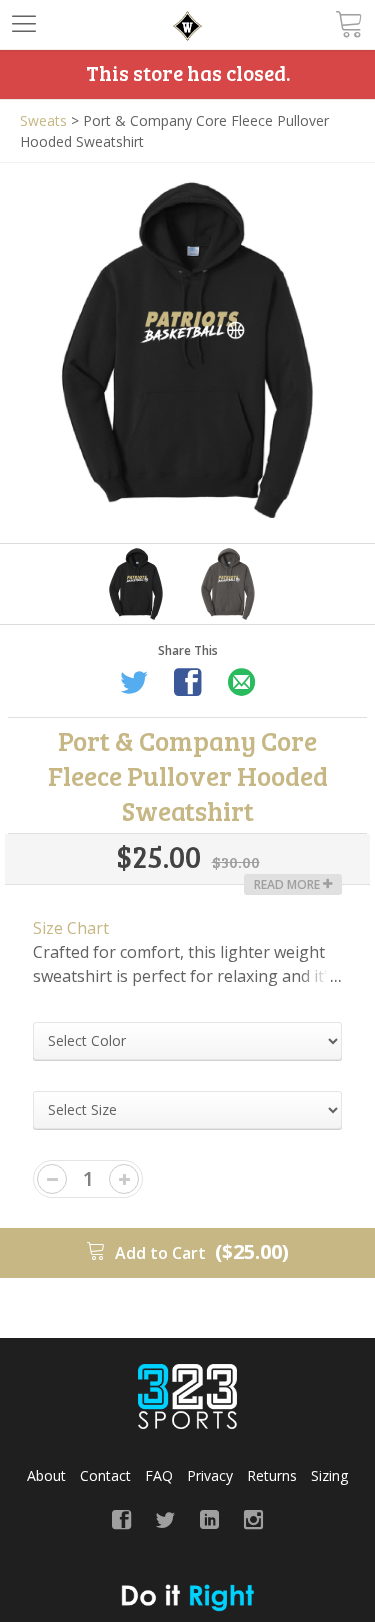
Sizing (329, 1475)
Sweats (43, 120)
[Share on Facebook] (188, 685)
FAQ (159, 1475)
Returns (272, 1475)
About (46, 1475)
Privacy (210, 1475)
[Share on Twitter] (134, 685)
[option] (187, 350)
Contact (105, 1475)
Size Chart (71, 928)
